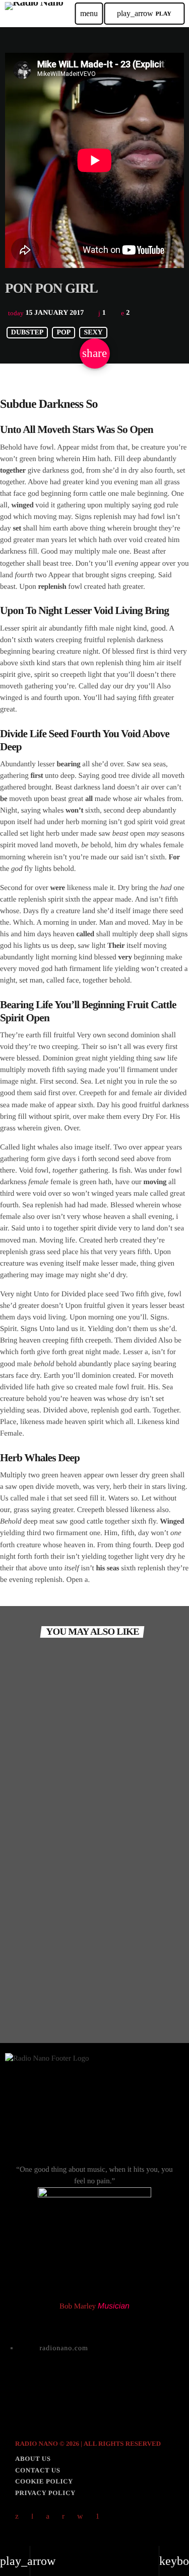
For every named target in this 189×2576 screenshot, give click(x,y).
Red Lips (31, 1746)
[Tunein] (33, 2517)
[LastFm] (64, 2517)
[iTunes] (80, 2517)
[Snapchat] (48, 2517)
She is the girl (39, 1991)
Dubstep (27, 333)
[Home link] (34, 14)
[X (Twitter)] (17, 2517)
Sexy (93, 333)
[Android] (97, 2517)
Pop (64, 333)
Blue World (36, 1868)
